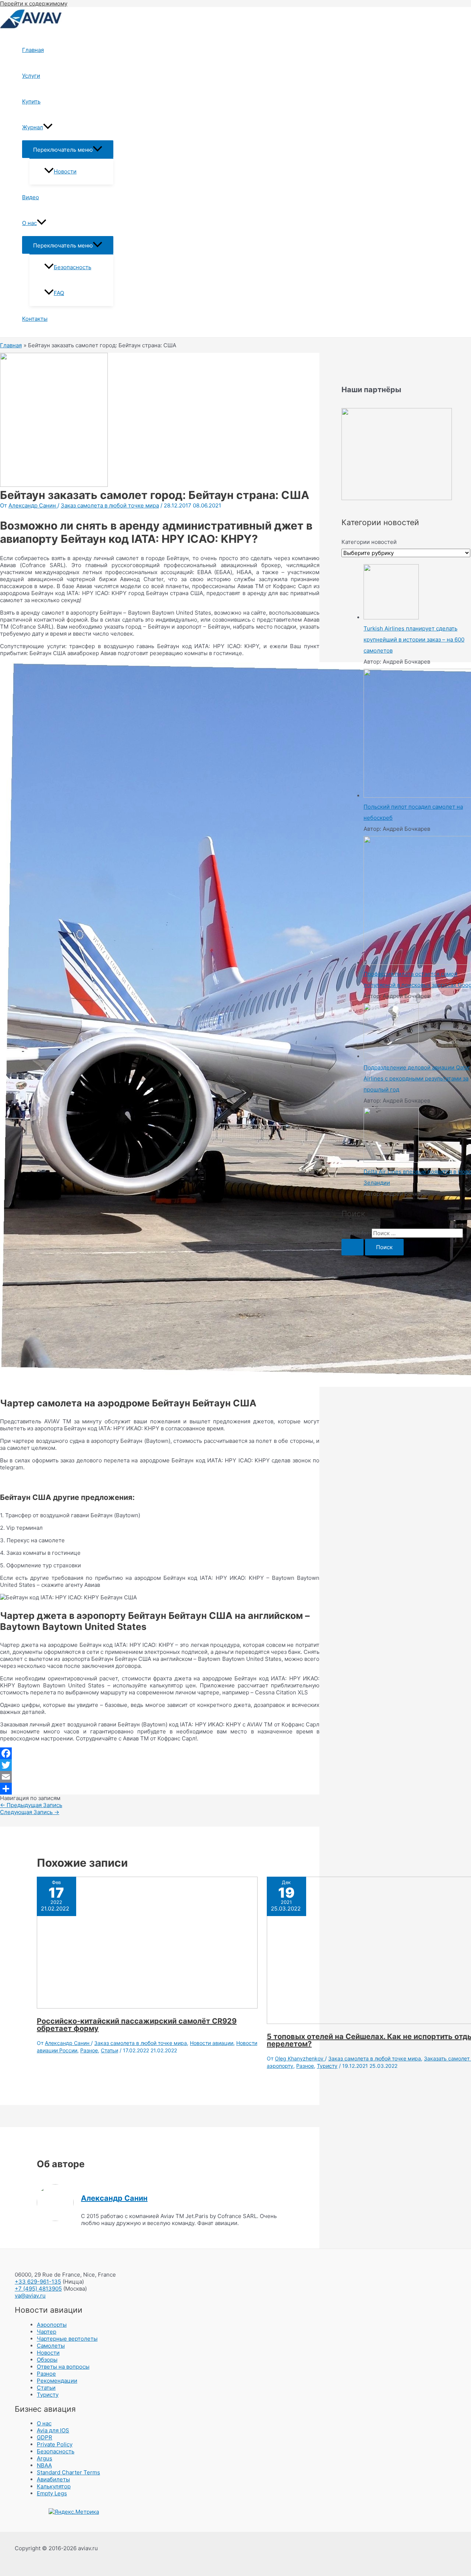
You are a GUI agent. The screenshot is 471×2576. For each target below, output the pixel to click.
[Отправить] (160, 1789)
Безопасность (72, 267)
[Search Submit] (353, 1247)
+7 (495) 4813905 (38, 2289)
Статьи (109, 2050)
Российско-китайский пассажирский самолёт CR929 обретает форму (137, 2025)
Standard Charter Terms (68, 2472)
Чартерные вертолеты (67, 2339)
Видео (31, 197)
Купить (31, 101)
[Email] (160, 1777)
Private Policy (55, 2444)
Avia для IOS (53, 2430)
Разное (89, 2050)
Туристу (327, 2066)
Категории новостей (369, 542)
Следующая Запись (30, 1812)
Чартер (47, 2332)
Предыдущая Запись (31, 1805)
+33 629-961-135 (38, 2282)
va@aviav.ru (30, 2296)
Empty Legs (52, 2493)
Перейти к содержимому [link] (34, 3)
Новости (65, 171)
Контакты (35, 319)
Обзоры (47, 2360)
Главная (33, 50)
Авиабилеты (53, 2479)
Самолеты (51, 2346)
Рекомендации (57, 2381)
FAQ (59, 293)
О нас (29, 223)
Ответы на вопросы (63, 2367)
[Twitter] (160, 1765)
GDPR (45, 2437)
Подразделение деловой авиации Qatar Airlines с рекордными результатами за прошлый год (417, 1078)
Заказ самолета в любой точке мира (110, 505)
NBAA (44, 2465)
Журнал (33, 127)
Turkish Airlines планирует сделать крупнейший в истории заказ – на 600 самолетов (414, 639)
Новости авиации (212, 2043)
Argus (45, 2458)
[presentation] (48, 127)
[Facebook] (160, 1753)
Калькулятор (54, 2486)
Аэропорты (52, 2325)
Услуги (31, 76)
